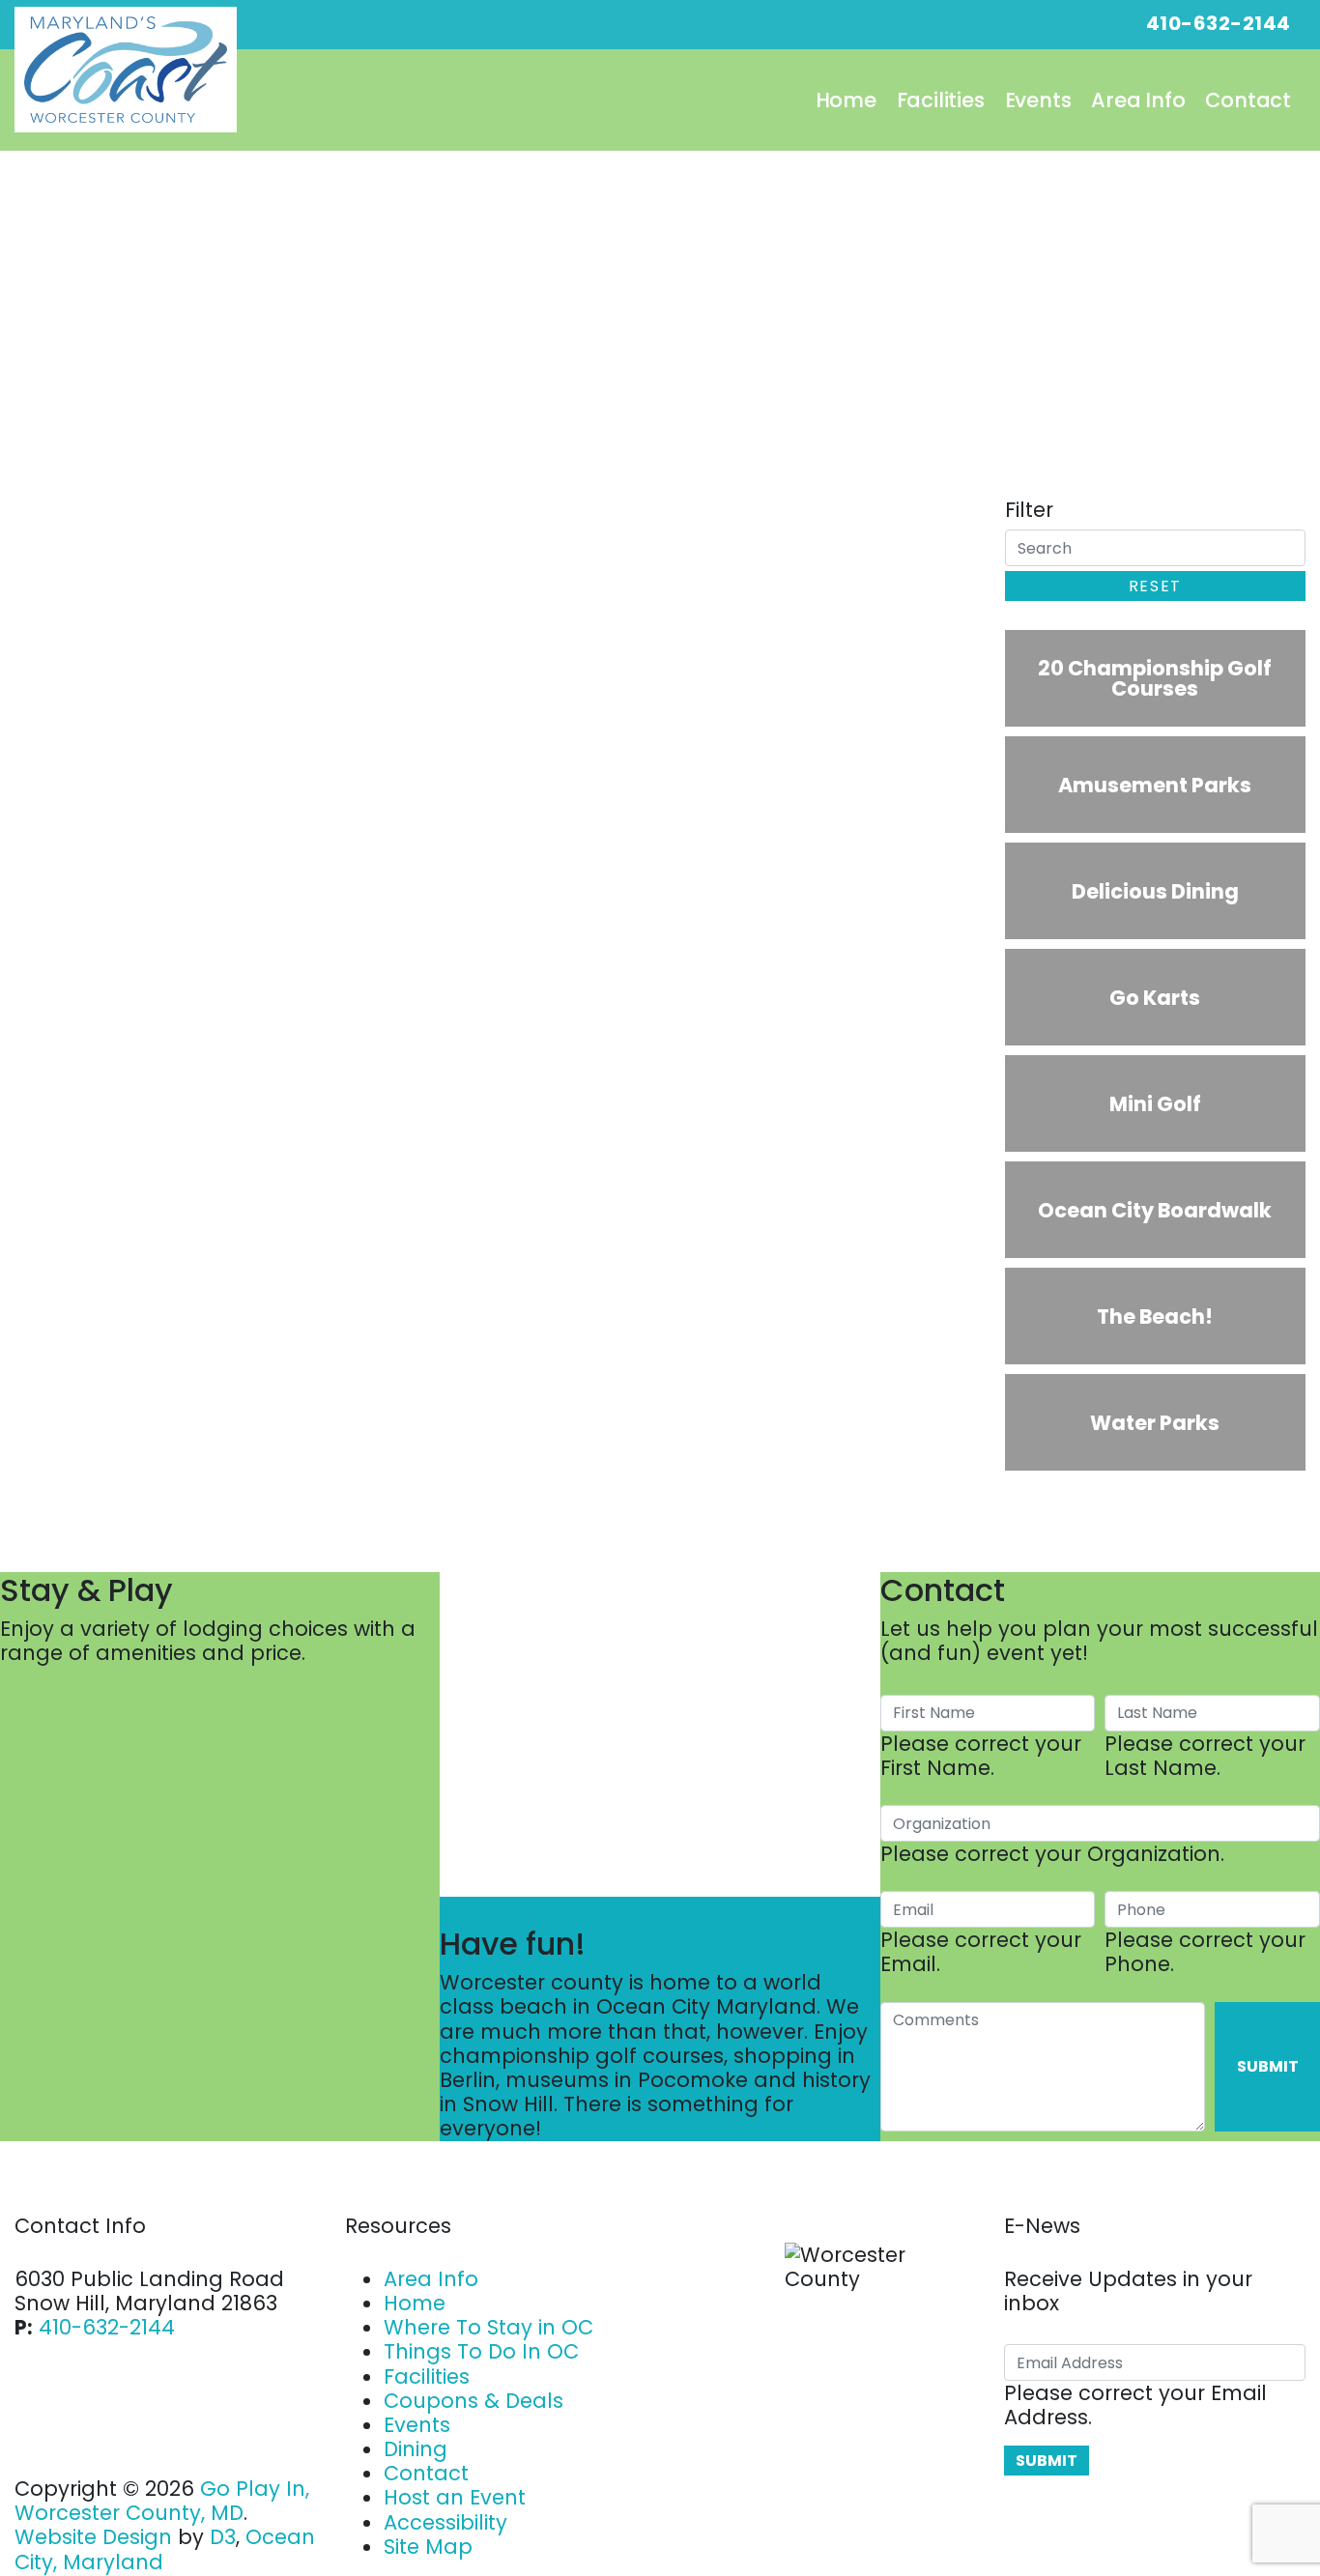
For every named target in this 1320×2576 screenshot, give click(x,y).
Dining (416, 2449)
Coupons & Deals (473, 2401)
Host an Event (455, 2497)
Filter (1029, 510)
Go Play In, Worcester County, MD (162, 2501)
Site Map (428, 2547)
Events (1038, 100)
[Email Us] (1070, 23)
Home (846, 100)
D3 (223, 2537)
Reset (1155, 586)
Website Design (93, 2537)
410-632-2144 (107, 2327)
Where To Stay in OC (488, 2327)
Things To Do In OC (481, 2351)
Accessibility (445, 2522)
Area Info (1138, 100)
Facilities (941, 100)
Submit (1268, 2066)
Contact (1248, 100)
